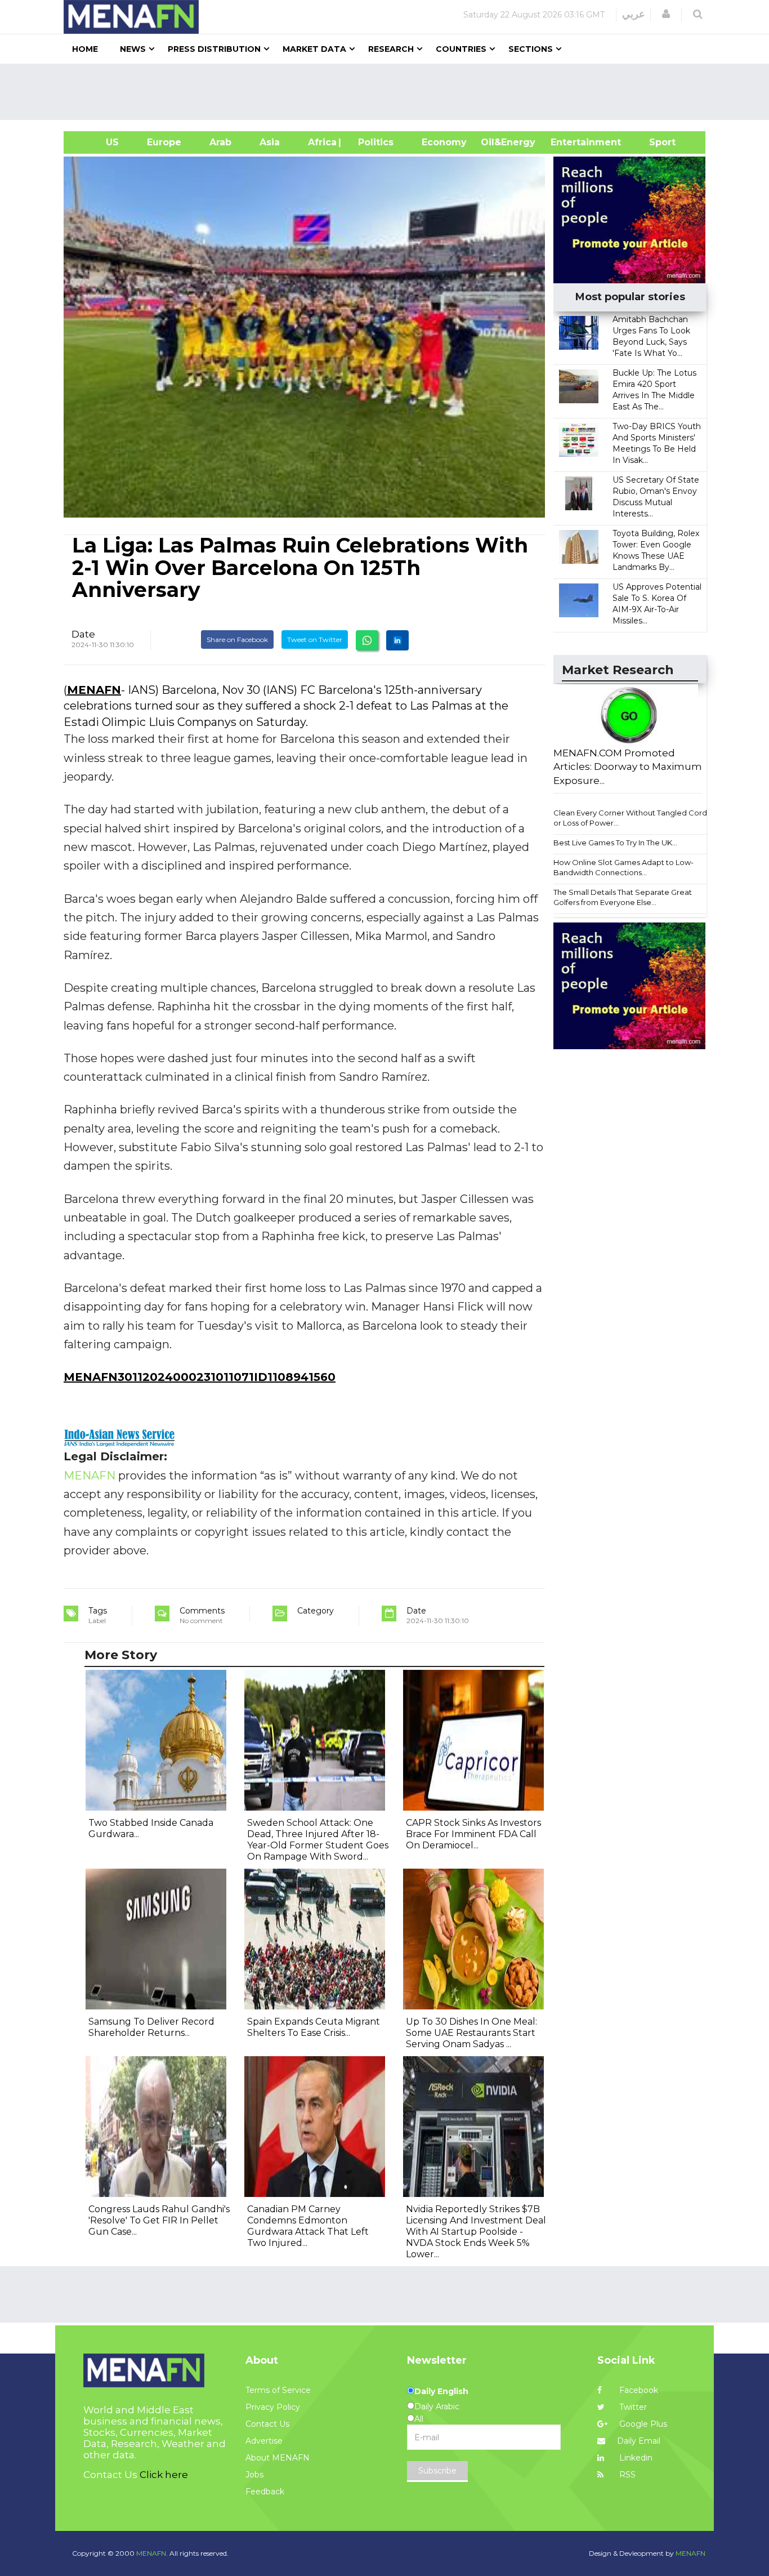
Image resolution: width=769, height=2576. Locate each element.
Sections (531, 49)
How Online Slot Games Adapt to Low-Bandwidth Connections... (623, 868)
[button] (666, 14)
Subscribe (437, 2471)
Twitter (632, 2407)
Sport (655, 142)
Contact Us (267, 2424)
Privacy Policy (273, 2407)
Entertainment (569, 142)
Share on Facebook (237, 639)
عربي (634, 14)
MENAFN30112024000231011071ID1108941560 (200, 1377)
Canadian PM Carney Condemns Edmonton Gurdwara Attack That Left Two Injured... (308, 2226)
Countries (461, 49)
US (98, 142)
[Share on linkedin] (397, 640)
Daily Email (639, 2441)
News (133, 49)
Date (83, 634)
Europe (164, 142)
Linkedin (635, 2458)
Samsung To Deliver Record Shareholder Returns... (151, 2027)
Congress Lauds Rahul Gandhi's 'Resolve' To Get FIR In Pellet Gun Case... (159, 2220)
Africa (321, 142)
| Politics (373, 142)
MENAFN (94, 690)
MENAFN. (152, 2553)
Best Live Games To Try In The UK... (615, 843)
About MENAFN (278, 2458)
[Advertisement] (389, 92)
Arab (220, 142)
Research (391, 49)
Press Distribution (214, 49)
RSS (626, 2475)
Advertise (264, 2441)
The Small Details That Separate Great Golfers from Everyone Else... (623, 897)
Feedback (265, 2492)
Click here (164, 2475)
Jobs (254, 2475)
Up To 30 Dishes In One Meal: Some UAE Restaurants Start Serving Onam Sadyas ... (471, 2033)
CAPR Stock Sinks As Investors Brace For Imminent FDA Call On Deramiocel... (473, 1834)
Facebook (638, 2390)
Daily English (441, 2391)
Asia (270, 142)
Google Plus (642, 2424)
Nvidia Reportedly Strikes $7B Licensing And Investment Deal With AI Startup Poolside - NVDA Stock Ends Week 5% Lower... (476, 2232)
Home (85, 49)
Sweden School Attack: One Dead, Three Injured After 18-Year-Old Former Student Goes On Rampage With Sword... (318, 1840)
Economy (444, 142)
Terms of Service (278, 2390)
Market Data (314, 49)
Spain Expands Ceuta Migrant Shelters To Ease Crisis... (314, 2027)
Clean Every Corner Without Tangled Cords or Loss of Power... (632, 818)
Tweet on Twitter (315, 639)
